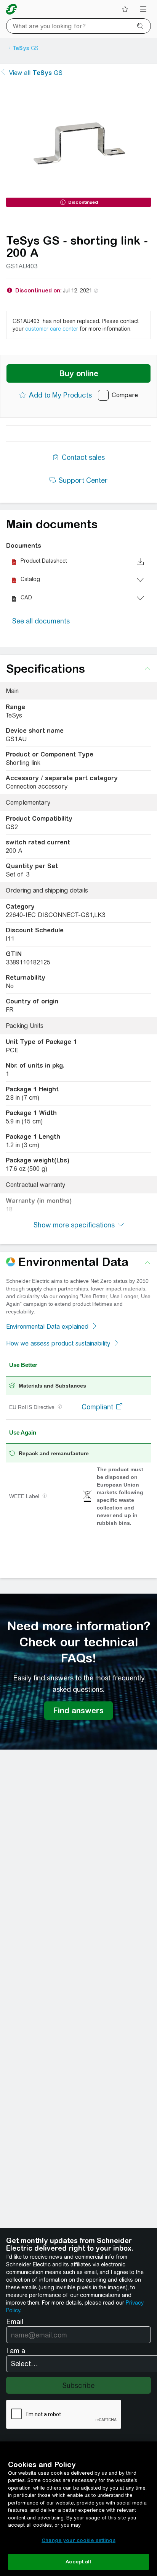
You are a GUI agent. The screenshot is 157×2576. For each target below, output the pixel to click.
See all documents (41, 621)
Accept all (78, 2562)
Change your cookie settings (78, 2540)
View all (36, 73)
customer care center (52, 329)
